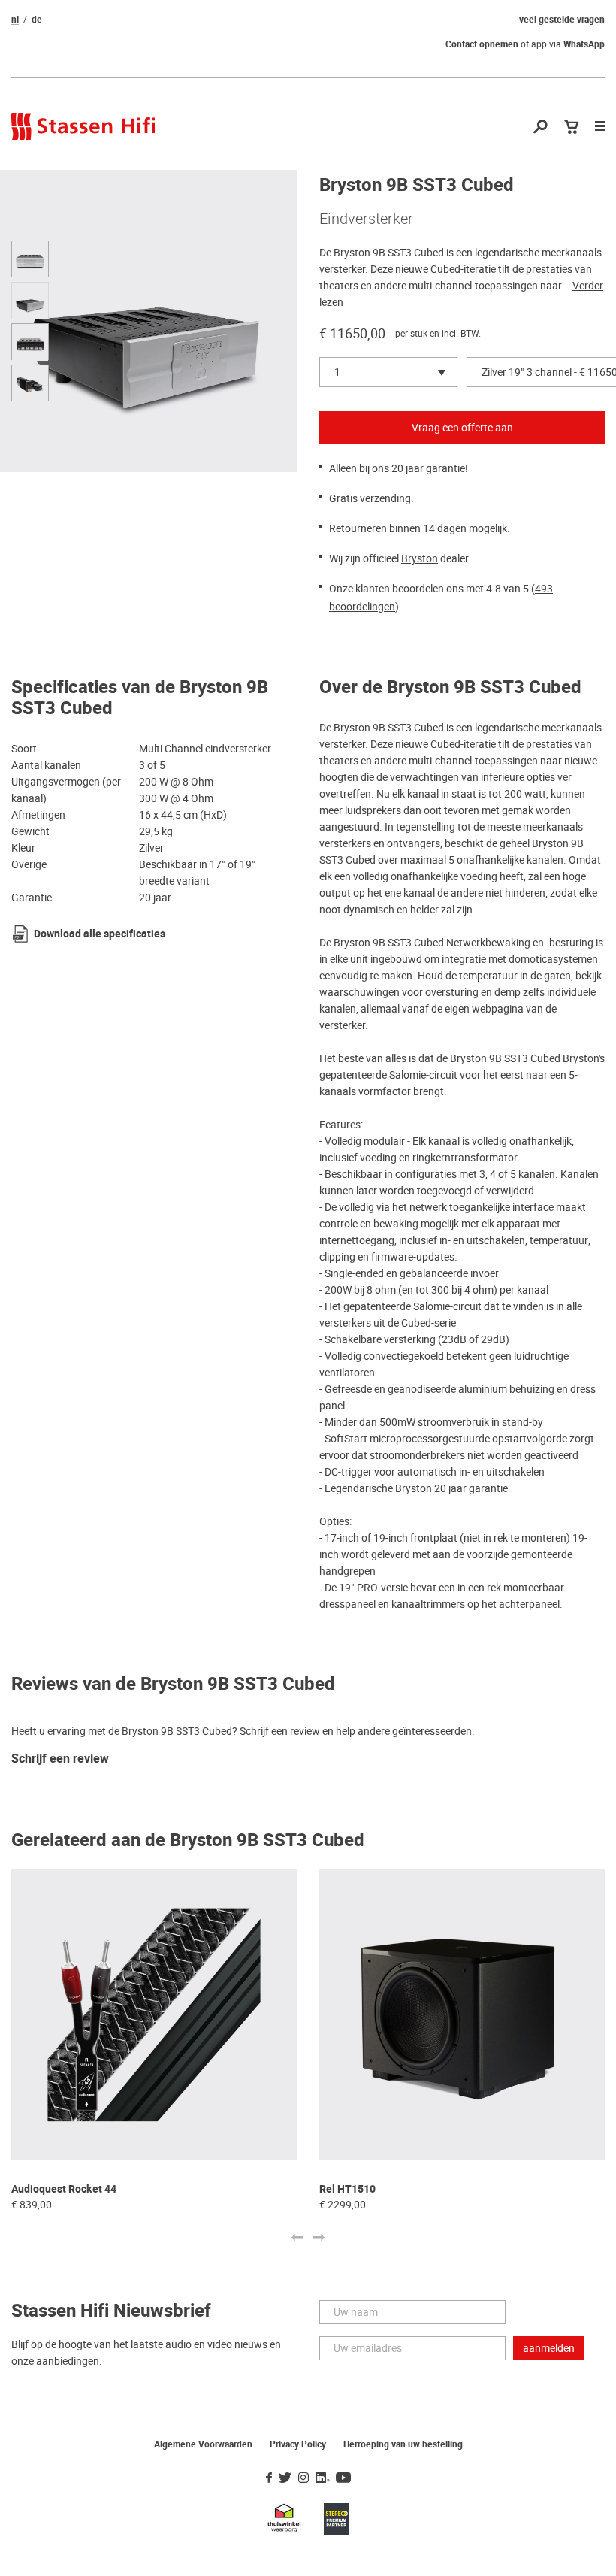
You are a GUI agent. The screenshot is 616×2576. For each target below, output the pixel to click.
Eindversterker (366, 219)
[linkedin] (322, 2478)
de (37, 20)
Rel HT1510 (347, 2189)
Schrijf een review (60, 1759)
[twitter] (285, 2478)
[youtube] (343, 2478)
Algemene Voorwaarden (203, 2444)
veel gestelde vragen (562, 20)
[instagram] (303, 2478)
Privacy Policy (298, 2444)
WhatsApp (584, 44)
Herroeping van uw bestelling (403, 2444)
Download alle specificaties (100, 934)
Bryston (420, 558)
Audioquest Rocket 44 (64, 2189)
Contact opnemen (482, 44)
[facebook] (269, 2478)
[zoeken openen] (541, 127)
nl (15, 20)
